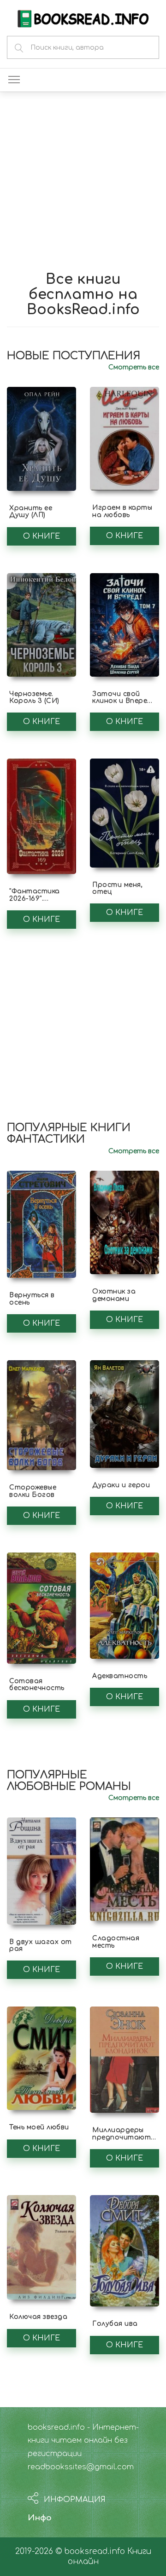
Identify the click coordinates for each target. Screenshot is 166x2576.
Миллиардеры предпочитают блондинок (122, 2137)
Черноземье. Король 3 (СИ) (34, 697)
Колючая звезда (38, 2317)
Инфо (40, 2518)
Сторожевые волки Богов (33, 1491)
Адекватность (120, 1676)
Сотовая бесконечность (37, 1685)
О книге (41, 536)
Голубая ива (115, 2324)
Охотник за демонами (114, 1295)
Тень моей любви (39, 2127)
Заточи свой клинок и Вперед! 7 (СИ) (123, 701)
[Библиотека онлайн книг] (83, 18)
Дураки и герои (121, 1485)
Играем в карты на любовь (122, 511)
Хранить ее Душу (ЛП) (31, 512)
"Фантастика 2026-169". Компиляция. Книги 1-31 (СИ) (36, 902)
